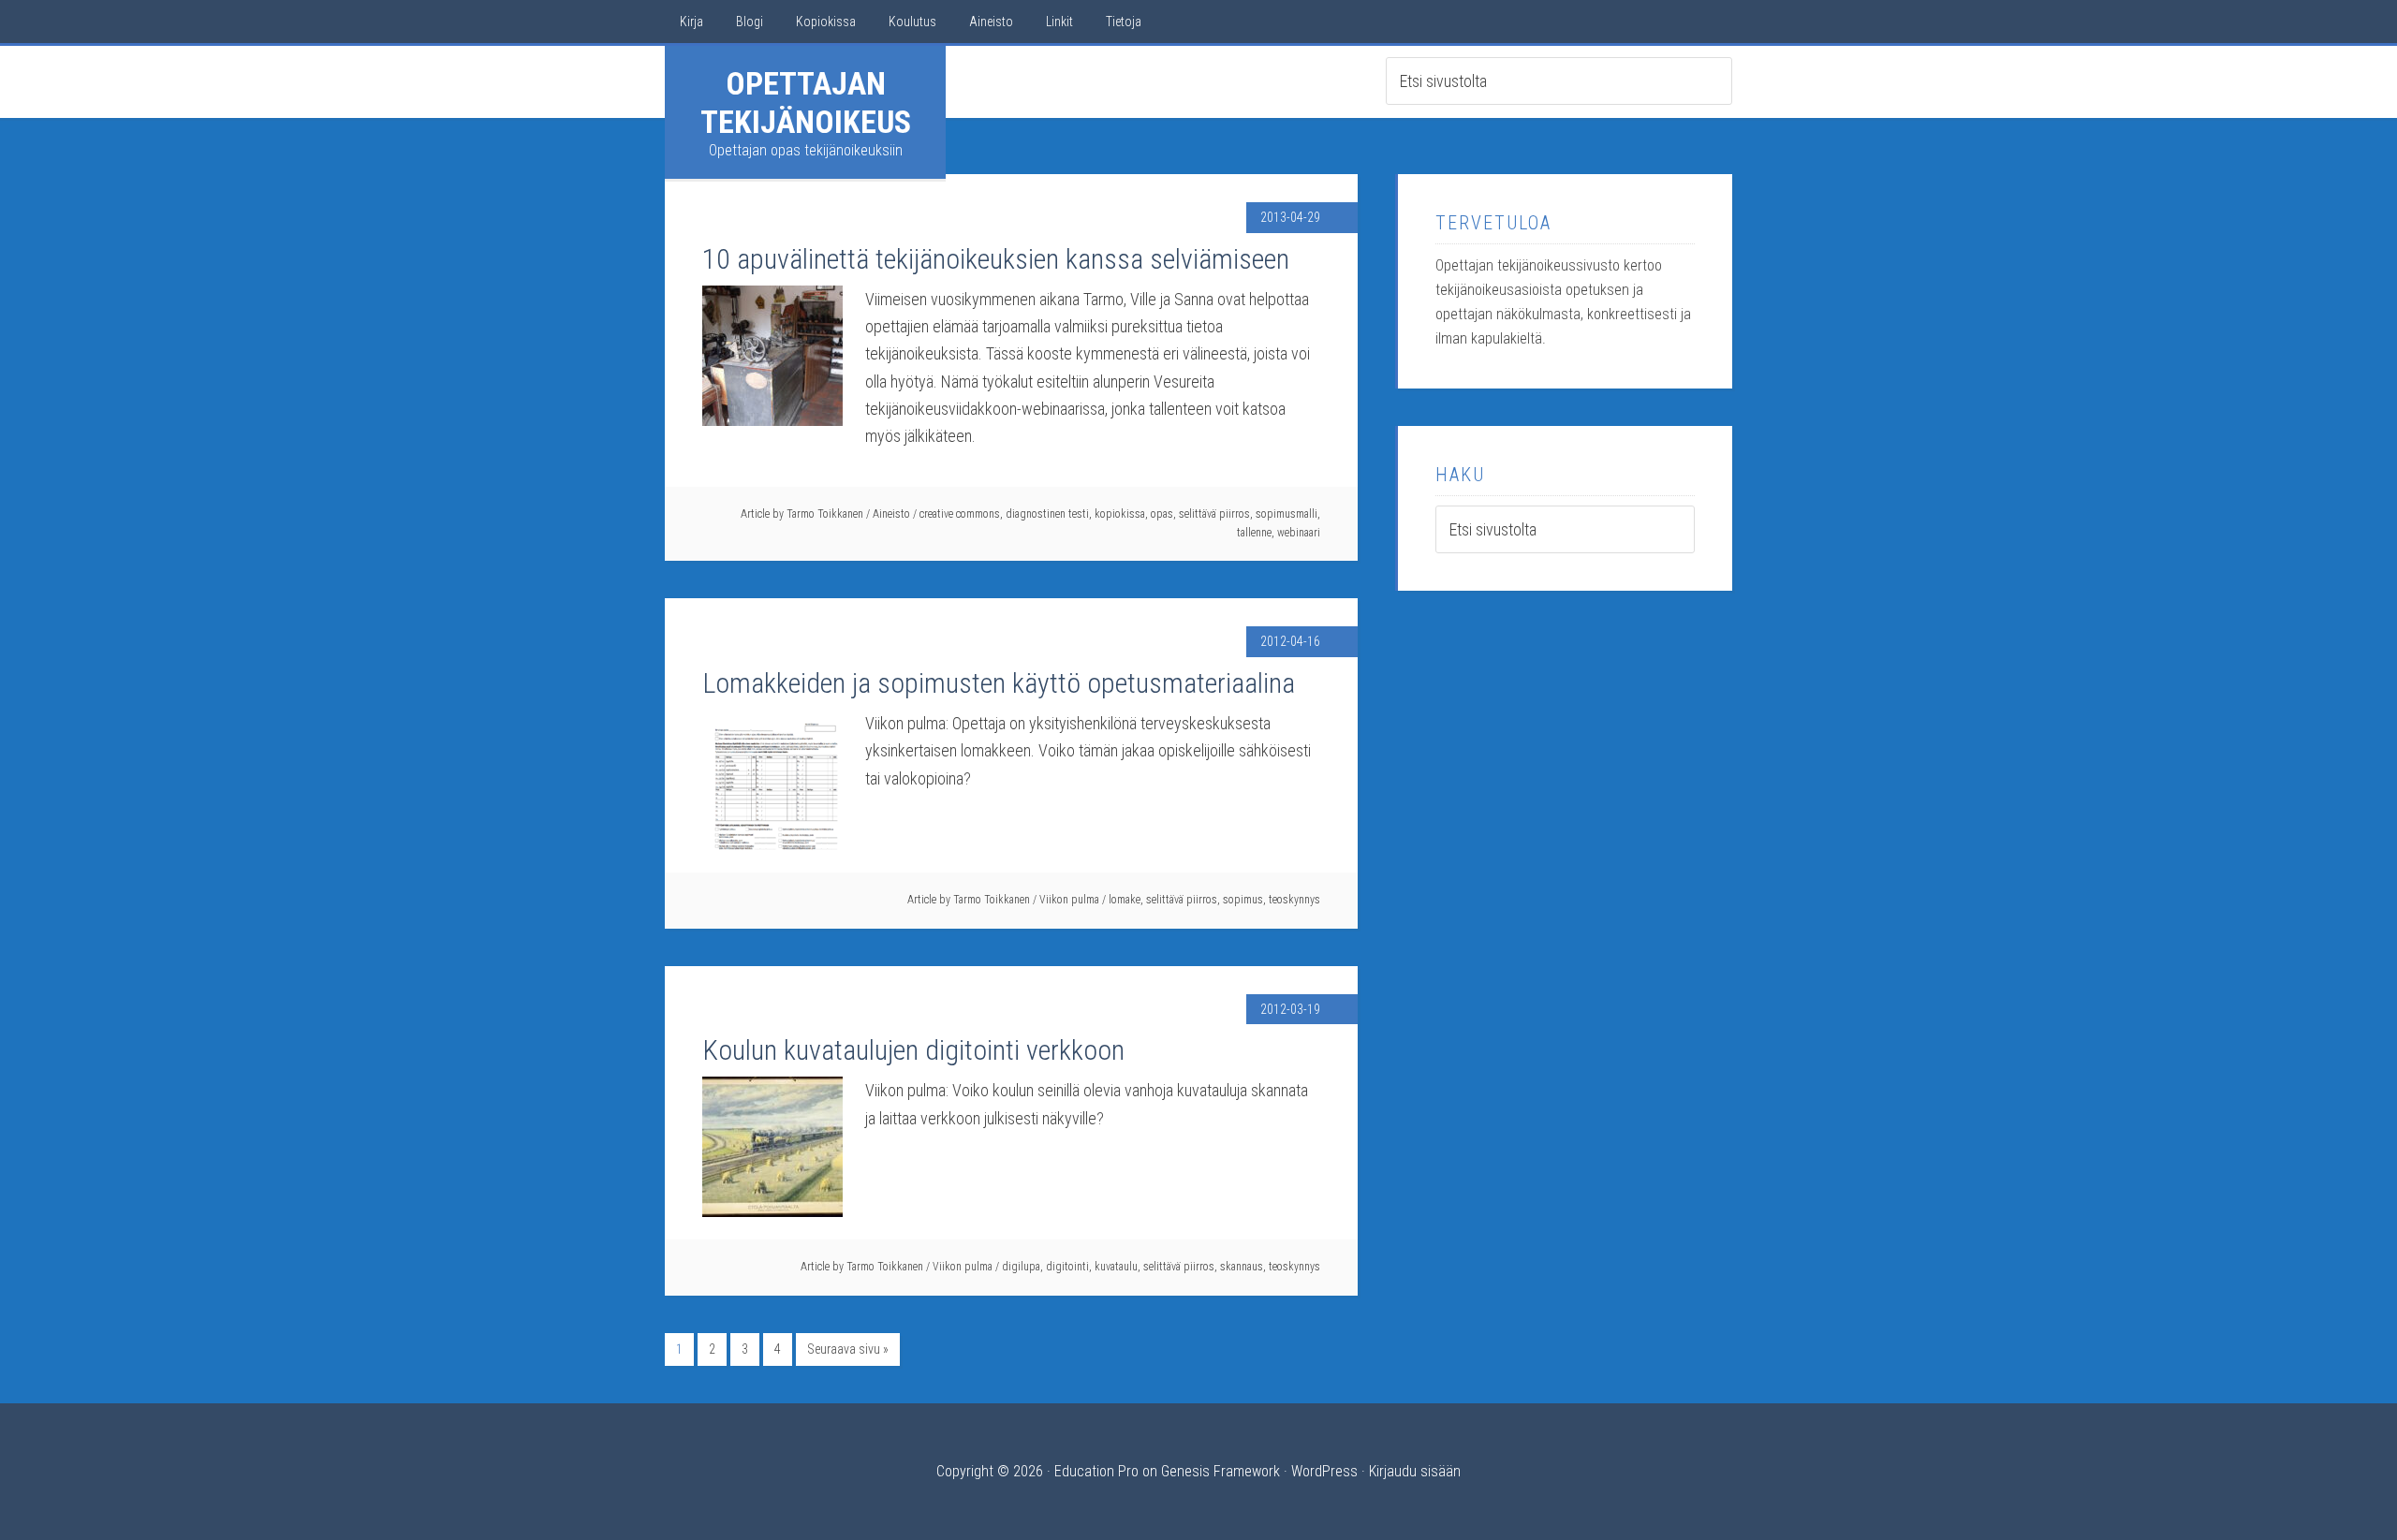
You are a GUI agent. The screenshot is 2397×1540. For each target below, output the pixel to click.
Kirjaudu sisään (1415, 1471)
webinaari (1299, 533)
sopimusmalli (1287, 514)
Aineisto (891, 514)
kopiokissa (1120, 514)
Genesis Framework (1221, 1471)
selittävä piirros (1214, 514)
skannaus (1242, 1267)
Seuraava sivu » (848, 1349)
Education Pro (1096, 1471)
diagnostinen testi (1047, 514)
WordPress (1324, 1471)
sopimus (1243, 900)
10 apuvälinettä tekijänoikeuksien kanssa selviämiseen (996, 259)
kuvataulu (1116, 1267)
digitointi (1067, 1267)
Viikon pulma (1069, 900)
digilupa (1021, 1267)
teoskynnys (1294, 900)
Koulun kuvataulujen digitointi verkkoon (913, 1050)
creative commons (960, 514)
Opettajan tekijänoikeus (806, 103)
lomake (1125, 900)
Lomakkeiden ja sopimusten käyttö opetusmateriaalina (999, 683)
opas (1162, 514)
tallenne (1254, 533)
